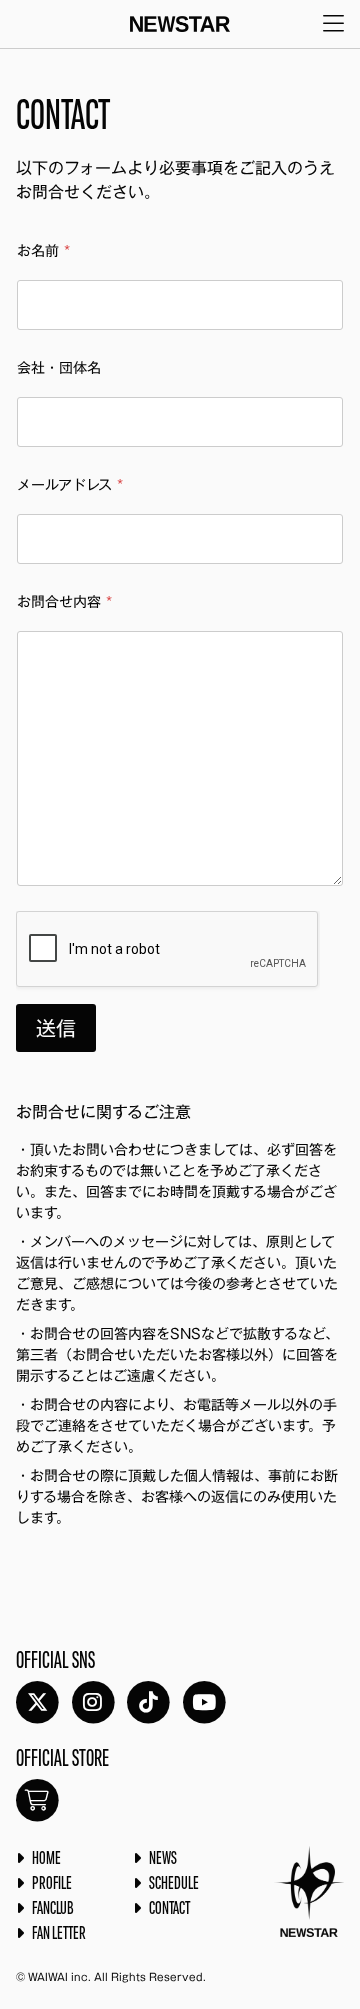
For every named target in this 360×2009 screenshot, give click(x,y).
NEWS (163, 1859)
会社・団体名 (59, 368)
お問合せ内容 (64, 602)
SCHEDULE (174, 1884)
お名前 (43, 251)
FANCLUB (53, 1909)
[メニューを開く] (333, 24)
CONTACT (169, 1909)
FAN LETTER (59, 1934)
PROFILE (52, 1884)
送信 (56, 1028)
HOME (46, 1859)
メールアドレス (70, 485)
